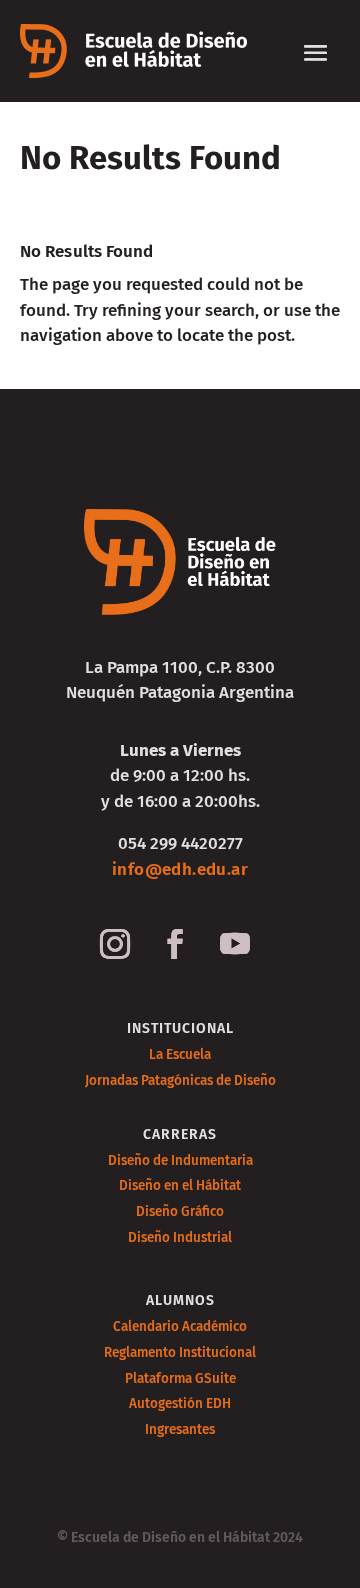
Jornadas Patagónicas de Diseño (180, 1080)
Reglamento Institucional (180, 1352)
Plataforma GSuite (180, 1378)
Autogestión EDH (180, 1403)
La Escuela (180, 1054)
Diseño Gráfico (180, 1211)
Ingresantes (180, 1429)
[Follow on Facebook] (175, 944)
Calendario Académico (180, 1326)
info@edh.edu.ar (180, 869)
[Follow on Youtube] (235, 944)
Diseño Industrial (180, 1237)
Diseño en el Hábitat (180, 1185)
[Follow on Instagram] (115, 944)
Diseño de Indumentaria (180, 1160)
